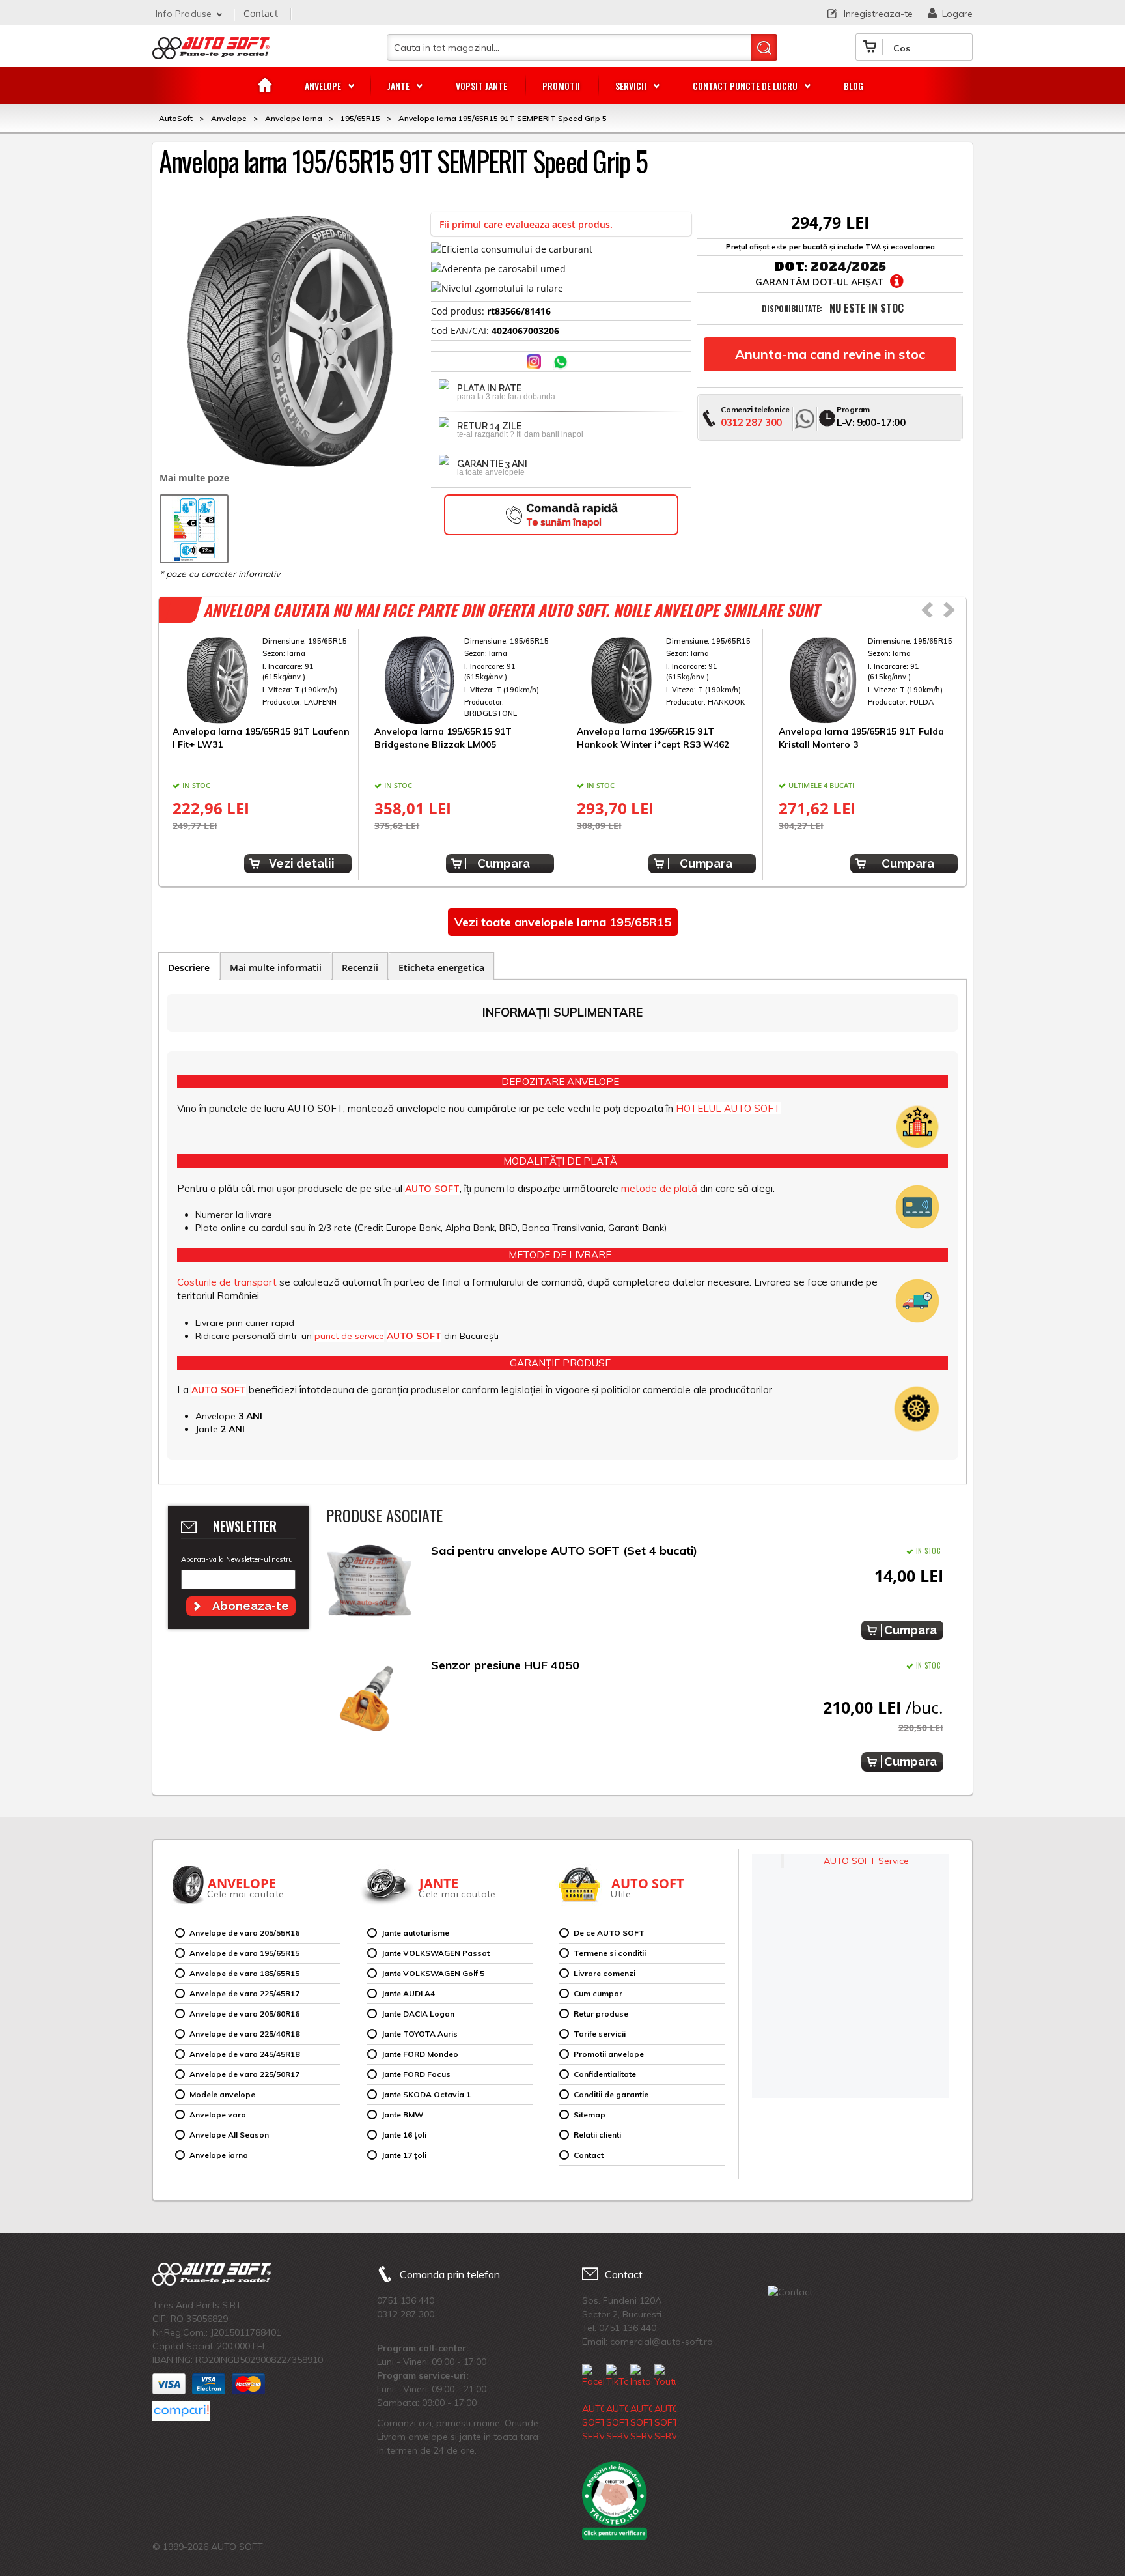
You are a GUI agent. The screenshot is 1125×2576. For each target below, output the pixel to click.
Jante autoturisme (415, 1933)
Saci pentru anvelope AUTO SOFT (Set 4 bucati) (564, 1550)
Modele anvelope (222, 2094)
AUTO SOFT (211, 53)
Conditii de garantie (611, 2094)
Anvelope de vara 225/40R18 (244, 2034)
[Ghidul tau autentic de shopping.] (181, 2411)
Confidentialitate (605, 2074)
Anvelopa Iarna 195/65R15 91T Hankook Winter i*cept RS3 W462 (653, 738)
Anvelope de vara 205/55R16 (244, 1933)
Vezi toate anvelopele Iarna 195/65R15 (563, 922)
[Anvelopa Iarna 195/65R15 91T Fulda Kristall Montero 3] (868, 681)
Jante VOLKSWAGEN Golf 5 (433, 1973)
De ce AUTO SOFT (609, 1933)
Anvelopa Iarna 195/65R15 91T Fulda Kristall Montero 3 (861, 738)
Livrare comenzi (604, 1973)
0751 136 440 (406, 2300)
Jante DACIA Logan (418, 2014)
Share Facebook (509, 363)
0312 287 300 (751, 422)
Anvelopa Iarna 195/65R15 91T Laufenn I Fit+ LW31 (261, 738)
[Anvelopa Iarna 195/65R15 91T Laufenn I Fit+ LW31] (262, 681)
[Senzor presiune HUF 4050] (369, 1698)
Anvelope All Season (229, 2135)
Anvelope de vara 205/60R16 (244, 2014)
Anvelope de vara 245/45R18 (244, 2054)
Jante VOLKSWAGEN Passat (436, 1953)
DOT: (791, 267)
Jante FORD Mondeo (420, 2054)
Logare (957, 14)
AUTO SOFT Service (866, 1861)
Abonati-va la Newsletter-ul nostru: (238, 1559)
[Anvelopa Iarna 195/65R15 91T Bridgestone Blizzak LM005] (464, 681)
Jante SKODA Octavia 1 (426, 2094)
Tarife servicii (600, 2034)
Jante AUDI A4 (408, 1993)
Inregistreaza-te (878, 14)
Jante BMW (402, 2115)
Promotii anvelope (609, 2054)
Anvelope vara (218, 2115)
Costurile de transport (227, 1282)
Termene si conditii (610, 1953)
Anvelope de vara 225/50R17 (244, 2074)
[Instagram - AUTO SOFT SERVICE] (641, 2404)
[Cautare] (764, 47)
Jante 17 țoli (404, 2155)
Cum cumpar (598, 1993)
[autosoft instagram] (535, 363)
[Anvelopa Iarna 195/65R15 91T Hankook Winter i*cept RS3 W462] (666, 681)
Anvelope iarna (219, 2155)
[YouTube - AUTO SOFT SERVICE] (665, 2404)
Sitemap (590, 2115)
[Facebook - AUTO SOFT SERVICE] (593, 2404)
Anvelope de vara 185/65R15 (244, 1973)
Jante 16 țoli (404, 2135)
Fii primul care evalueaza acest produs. (526, 224)
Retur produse (601, 2014)
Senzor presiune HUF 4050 (505, 1665)
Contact (260, 13)
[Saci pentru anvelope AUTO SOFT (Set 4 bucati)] (369, 1584)
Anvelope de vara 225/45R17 (244, 1993)
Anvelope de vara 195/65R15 (244, 1953)
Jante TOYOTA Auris (420, 2034)
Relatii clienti (597, 2135)
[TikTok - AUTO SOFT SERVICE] (617, 2404)
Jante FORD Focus (416, 2074)
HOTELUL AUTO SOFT (728, 1108)
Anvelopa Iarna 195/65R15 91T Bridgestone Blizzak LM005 (443, 738)
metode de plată (659, 1188)
